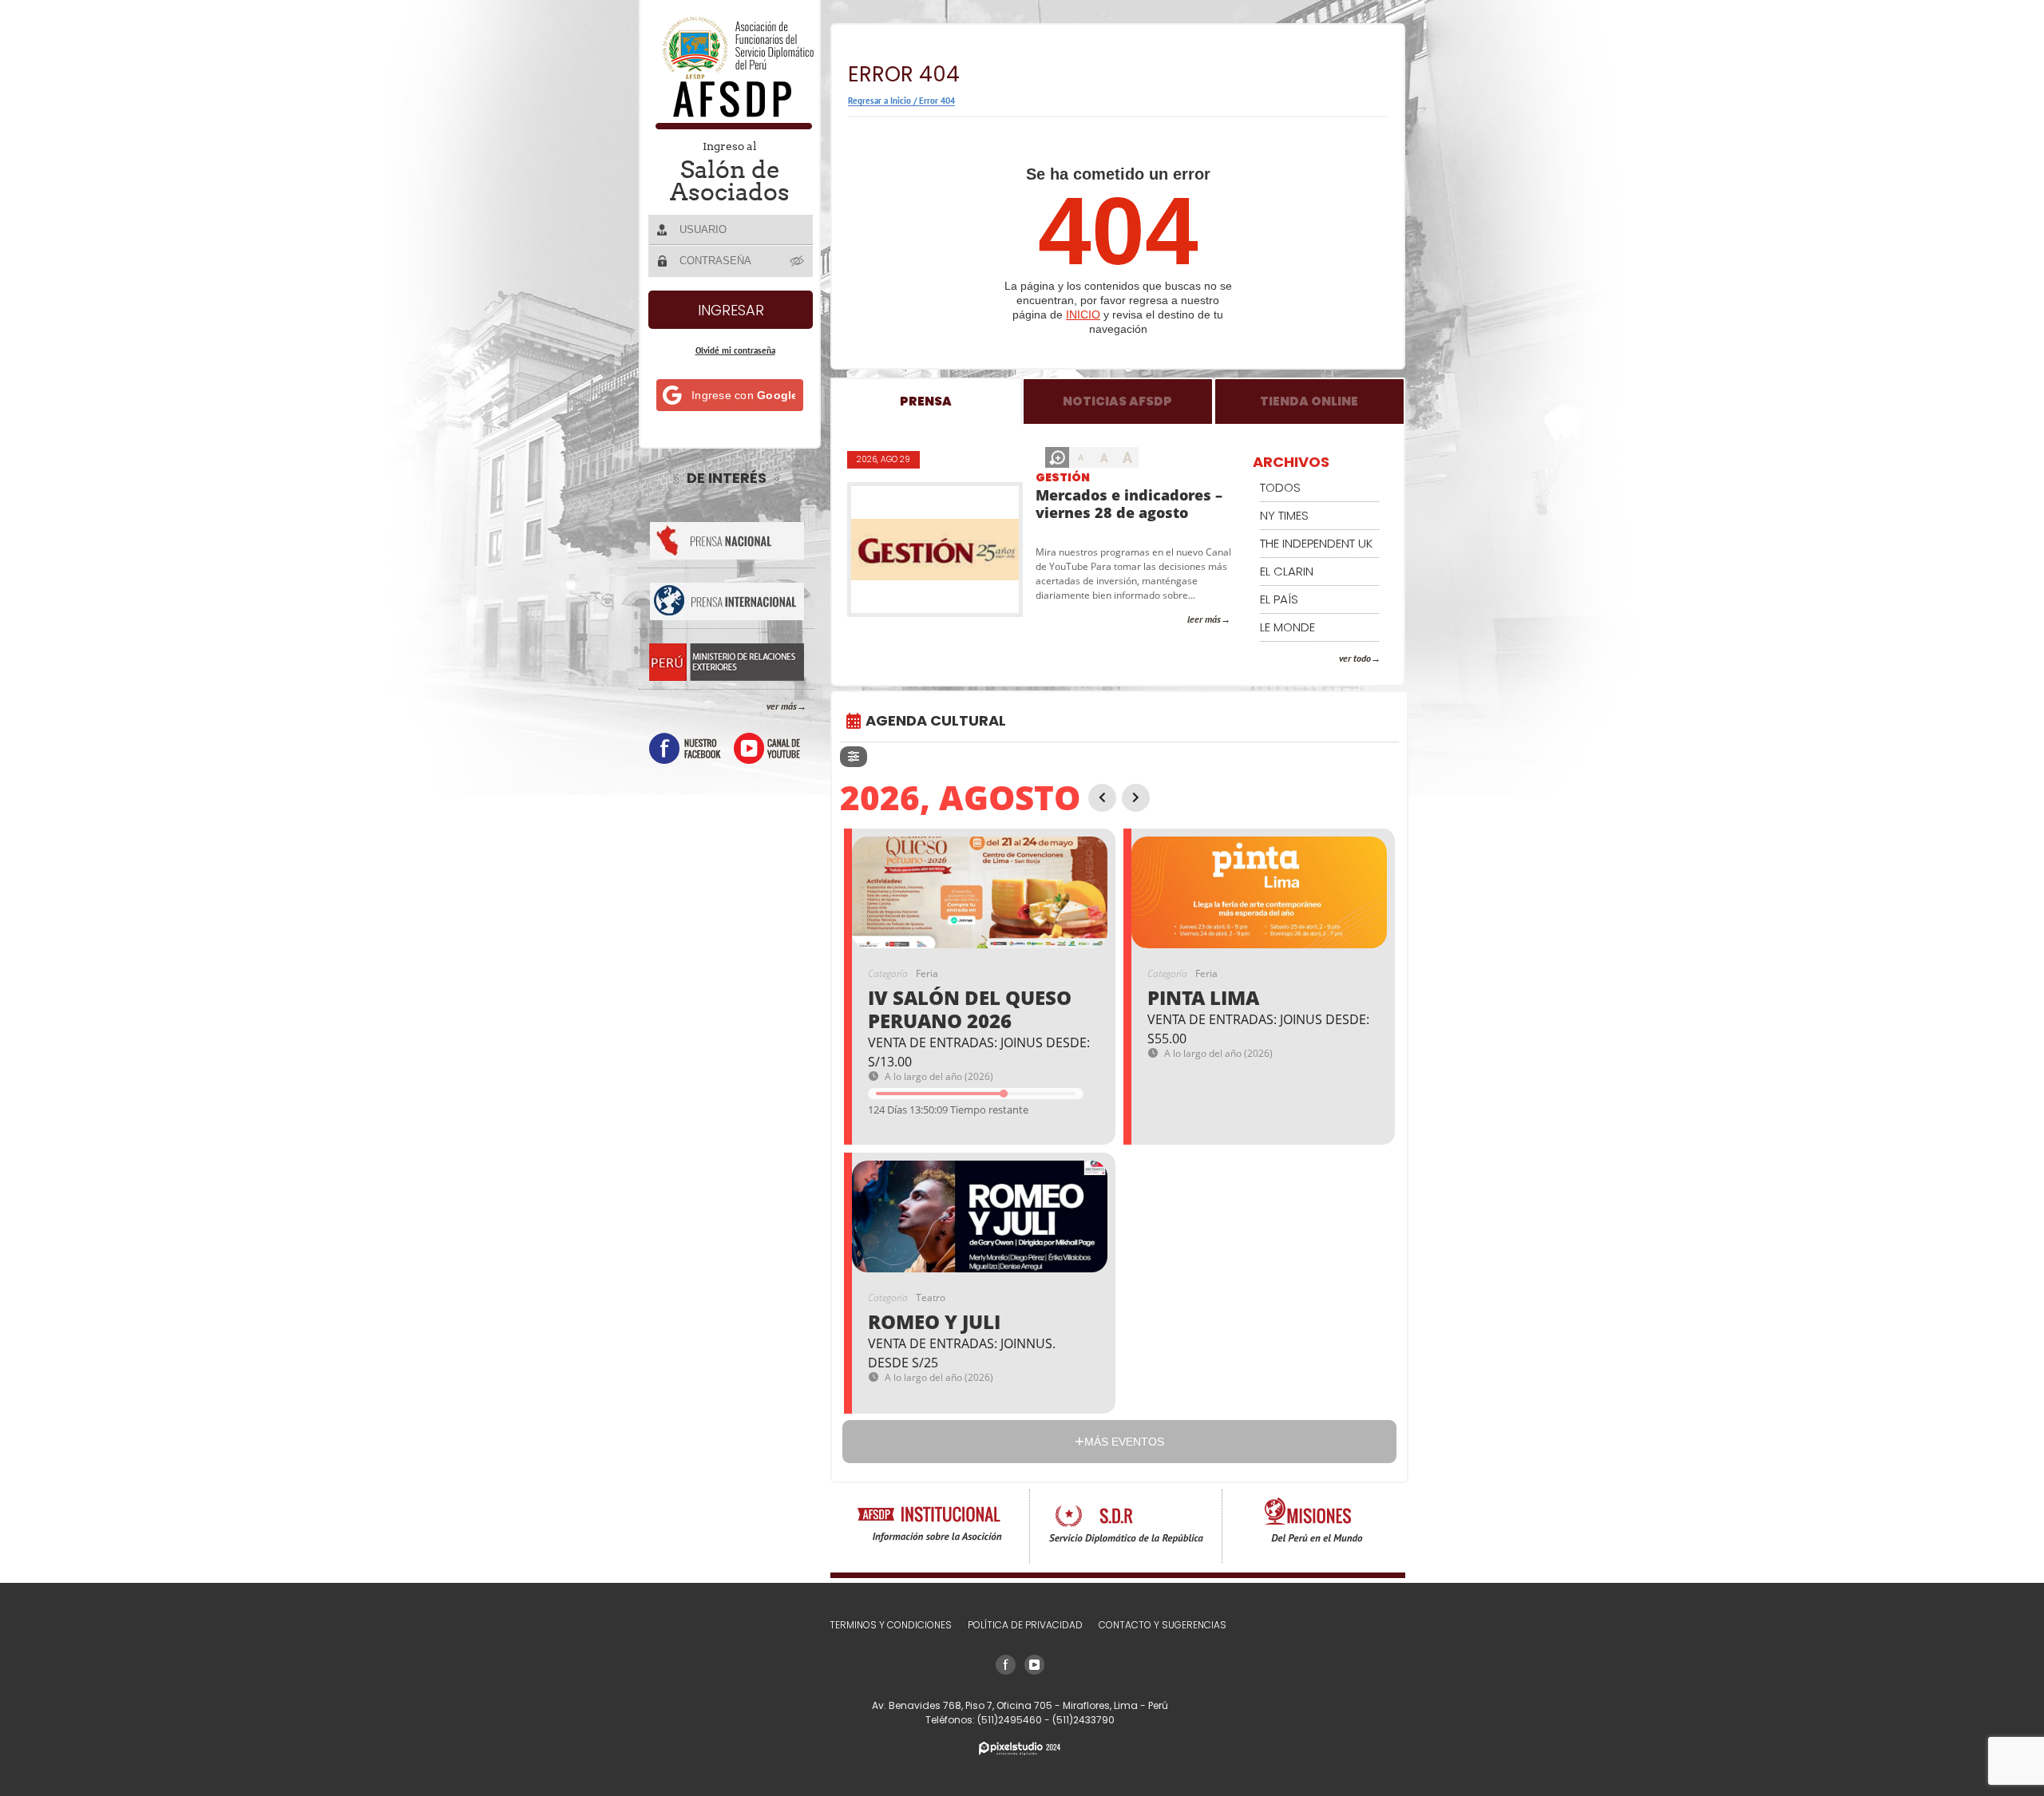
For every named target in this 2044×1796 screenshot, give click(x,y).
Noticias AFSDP (1117, 401)
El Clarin (1287, 571)
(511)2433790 (1083, 1720)
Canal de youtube (767, 748)
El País (1279, 599)
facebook (685, 748)
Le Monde (1287, 627)
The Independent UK (1316, 543)
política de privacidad (1025, 1625)
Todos (1280, 487)
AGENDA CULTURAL (936, 720)
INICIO (1083, 314)
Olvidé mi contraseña (735, 350)
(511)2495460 (1011, 1720)
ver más (782, 706)
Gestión (1063, 477)
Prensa (926, 401)
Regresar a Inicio (879, 101)
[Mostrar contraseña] (798, 260)
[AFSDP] (731, 125)
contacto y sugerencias (1163, 1625)
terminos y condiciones (891, 1625)
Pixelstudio (1020, 1749)
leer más (1204, 619)
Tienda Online (1309, 401)
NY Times (1284, 515)
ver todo (1355, 658)
